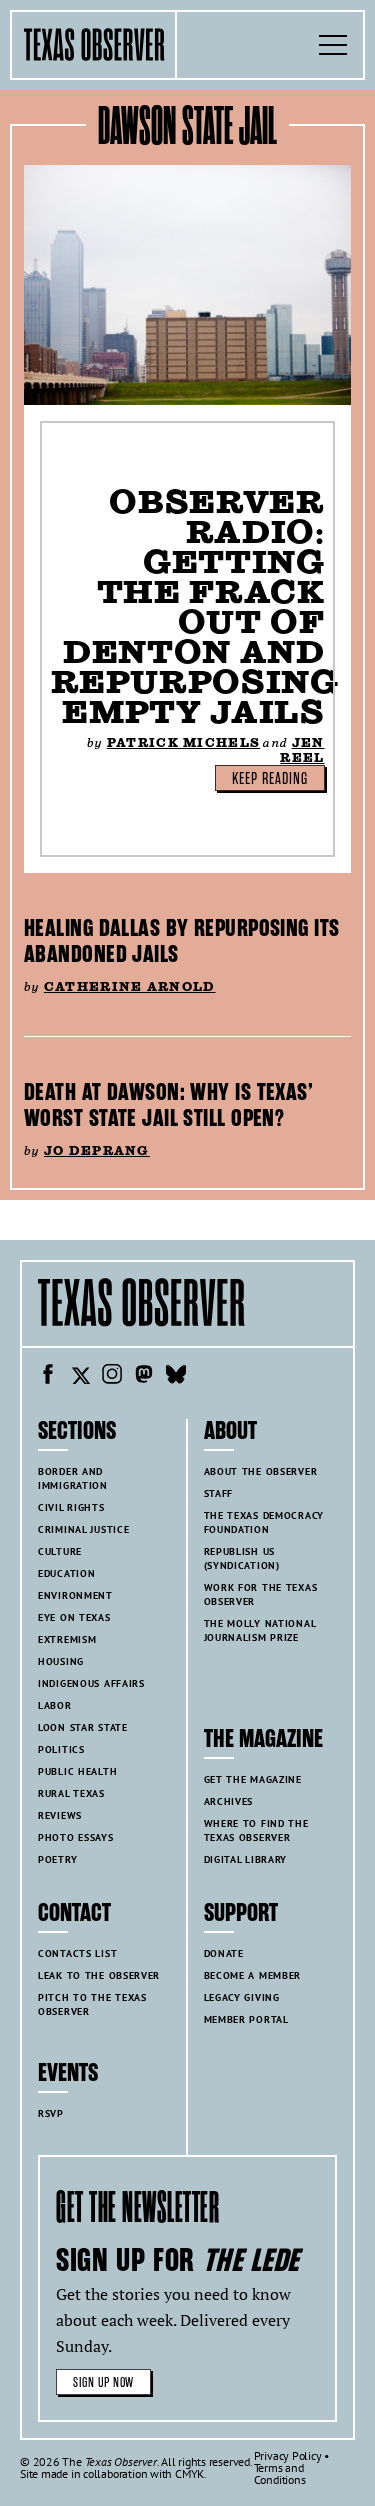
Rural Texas (71, 1793)
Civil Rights (71, 1507)
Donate (224, 1953)
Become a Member (253, 1975)
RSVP (51, 2113)
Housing (61, 1661)
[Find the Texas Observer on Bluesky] (176, 1377)
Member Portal (246, 2019)
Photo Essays (76, 1837)
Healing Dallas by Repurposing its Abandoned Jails (182, 941)
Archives (229, 1801)
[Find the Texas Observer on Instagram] (112, 1377)
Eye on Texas (74, 1617)
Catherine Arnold (130, 986)
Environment (75, 1595)
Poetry (57, 1859)
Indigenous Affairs (91, 1683)
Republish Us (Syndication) (242, 1558)
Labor (55, 1705)
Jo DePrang (97, 1150)
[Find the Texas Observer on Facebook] (48, 1377)
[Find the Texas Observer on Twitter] (80, 1377)
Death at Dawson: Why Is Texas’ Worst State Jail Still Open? (168, 1105)
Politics (61, 1749)
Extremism (67, 1639)
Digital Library (246, 1859)
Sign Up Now (103, 2382)
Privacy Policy (288, 2455)
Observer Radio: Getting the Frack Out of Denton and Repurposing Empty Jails (195, 606)
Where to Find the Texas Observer (256, 1830)
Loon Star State (83, 1727)
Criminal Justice (83, 1529)
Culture (60, 1551)
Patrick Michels (183, 742)
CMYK (189, 2473)
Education (66, 1573)
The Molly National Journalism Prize (260, 1630)
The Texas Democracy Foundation (264, 1522)
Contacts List (77, 1953)
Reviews (60, 1815)
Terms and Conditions (280, 2473)
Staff (219, 1493)
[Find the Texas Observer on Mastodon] (144, 1377)
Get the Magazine (253, 1779)
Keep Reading (270, 779)
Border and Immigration (73, 1478)
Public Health (77, 1771)
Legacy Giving (242, 1997)
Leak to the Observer (99, 1975)
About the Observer (261, 1471)
